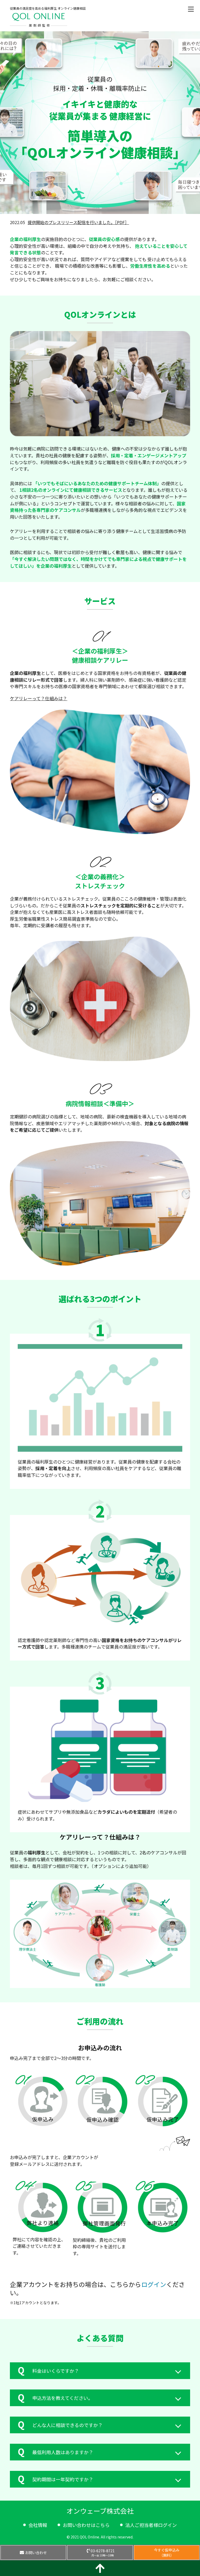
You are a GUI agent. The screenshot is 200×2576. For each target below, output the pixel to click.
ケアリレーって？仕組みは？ (39, 698)
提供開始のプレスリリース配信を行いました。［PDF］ (78, 222)
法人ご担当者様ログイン (151, 2525)
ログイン (154, 2284)
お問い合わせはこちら (86, 2525)
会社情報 (38, 2525)
